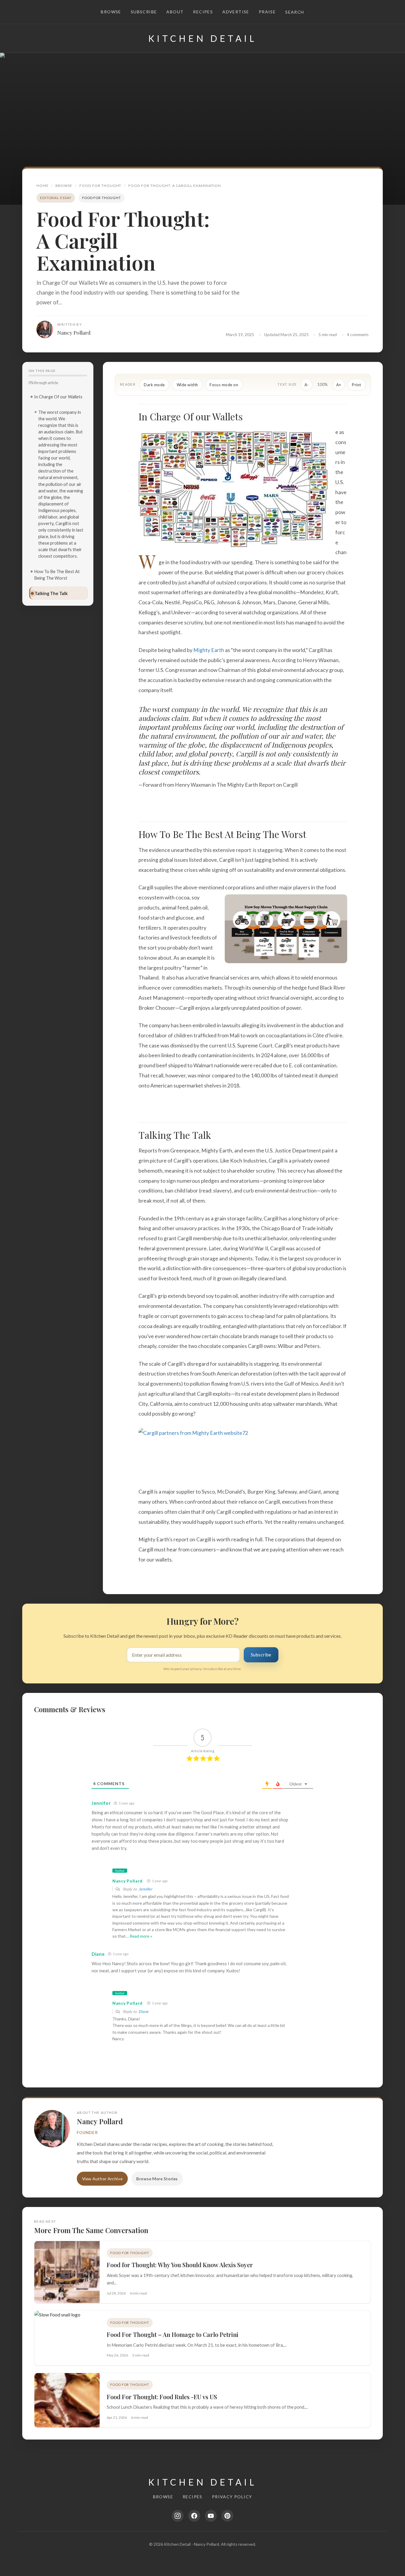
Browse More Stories (157, 2179)
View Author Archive (102, 2179)
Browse (111, 12)
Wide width (187, 385)
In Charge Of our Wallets (58, 397)
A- (307, 385)
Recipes (203, 12)
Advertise (236, 12)
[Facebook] (194, 2516)
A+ (339, 385)
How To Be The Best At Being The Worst (57, 575)
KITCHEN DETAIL (203, 38)
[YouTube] (211, 2516)
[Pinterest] (227, 2516)
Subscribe (144, 12)
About (175, 12)
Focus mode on (224, 385)
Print (357, 385)
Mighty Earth (209, 650)
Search (295, 12)
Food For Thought (101, 186)
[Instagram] (178, 2516)
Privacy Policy (232, 2497)
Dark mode (154, 385)
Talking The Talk (51, 593)
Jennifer (145, 1889)
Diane (143, 2011)
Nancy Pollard (74, 332)
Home (43, 186)
